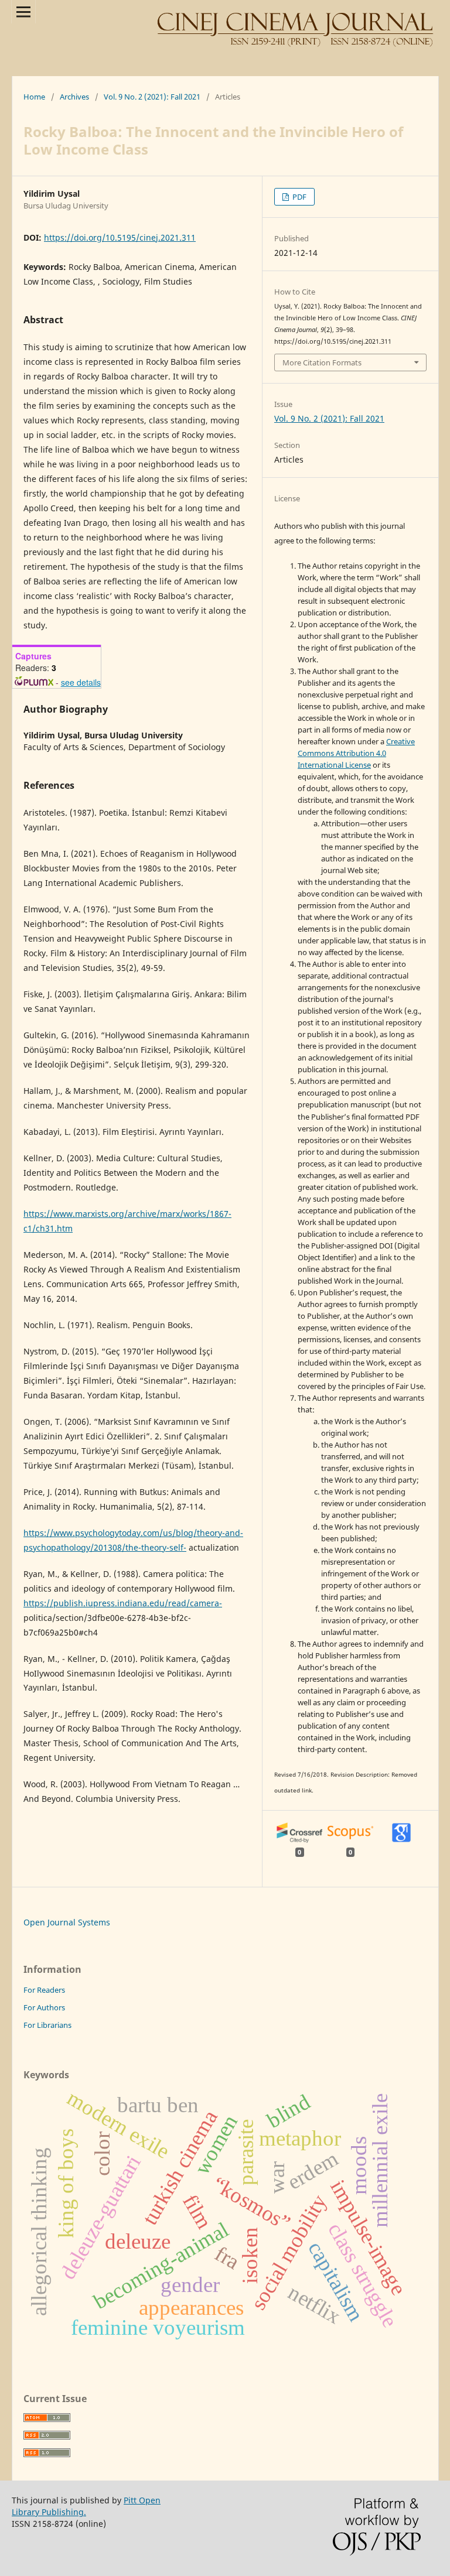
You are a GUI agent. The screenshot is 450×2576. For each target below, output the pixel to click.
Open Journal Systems (67, 1922)
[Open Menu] (23, 12)
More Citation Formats (322, 362)
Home (34, 97)
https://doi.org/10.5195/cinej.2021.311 (120, 237)
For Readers (44, 1990)
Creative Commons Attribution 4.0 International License (356, 753)
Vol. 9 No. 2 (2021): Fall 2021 (152, 97)
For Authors (44, 2007)
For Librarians (47, 2025)
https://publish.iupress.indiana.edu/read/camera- (123, 1603)
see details (81, 682)
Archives (74, 97)
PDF (299, 197)
